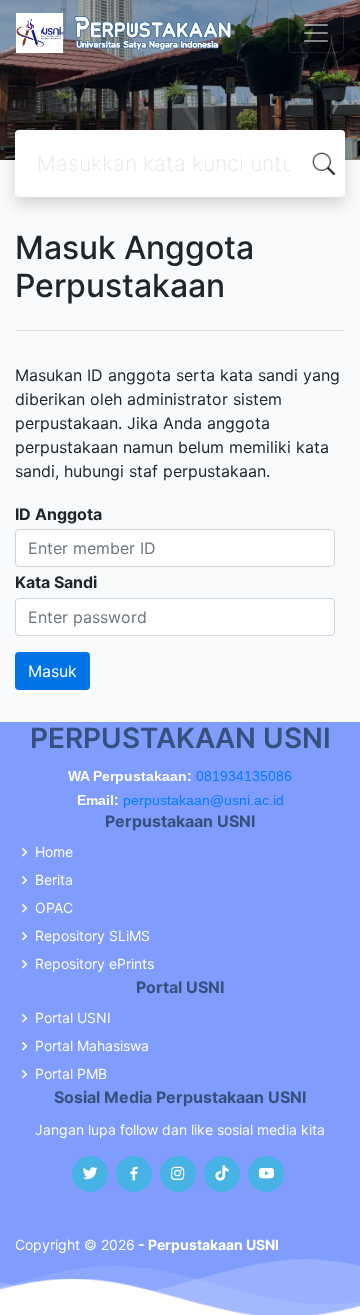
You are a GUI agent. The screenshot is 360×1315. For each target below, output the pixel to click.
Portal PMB (71, 1074)
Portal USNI (73, 1018)
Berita (54, 880)
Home (54, 852)
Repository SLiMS (92, 936)
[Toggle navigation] (316, 33)
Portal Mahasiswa (92, 1046)
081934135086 (244, 776)
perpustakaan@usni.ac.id (203, 800)
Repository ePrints (94, 964)
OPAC (54, 908)
